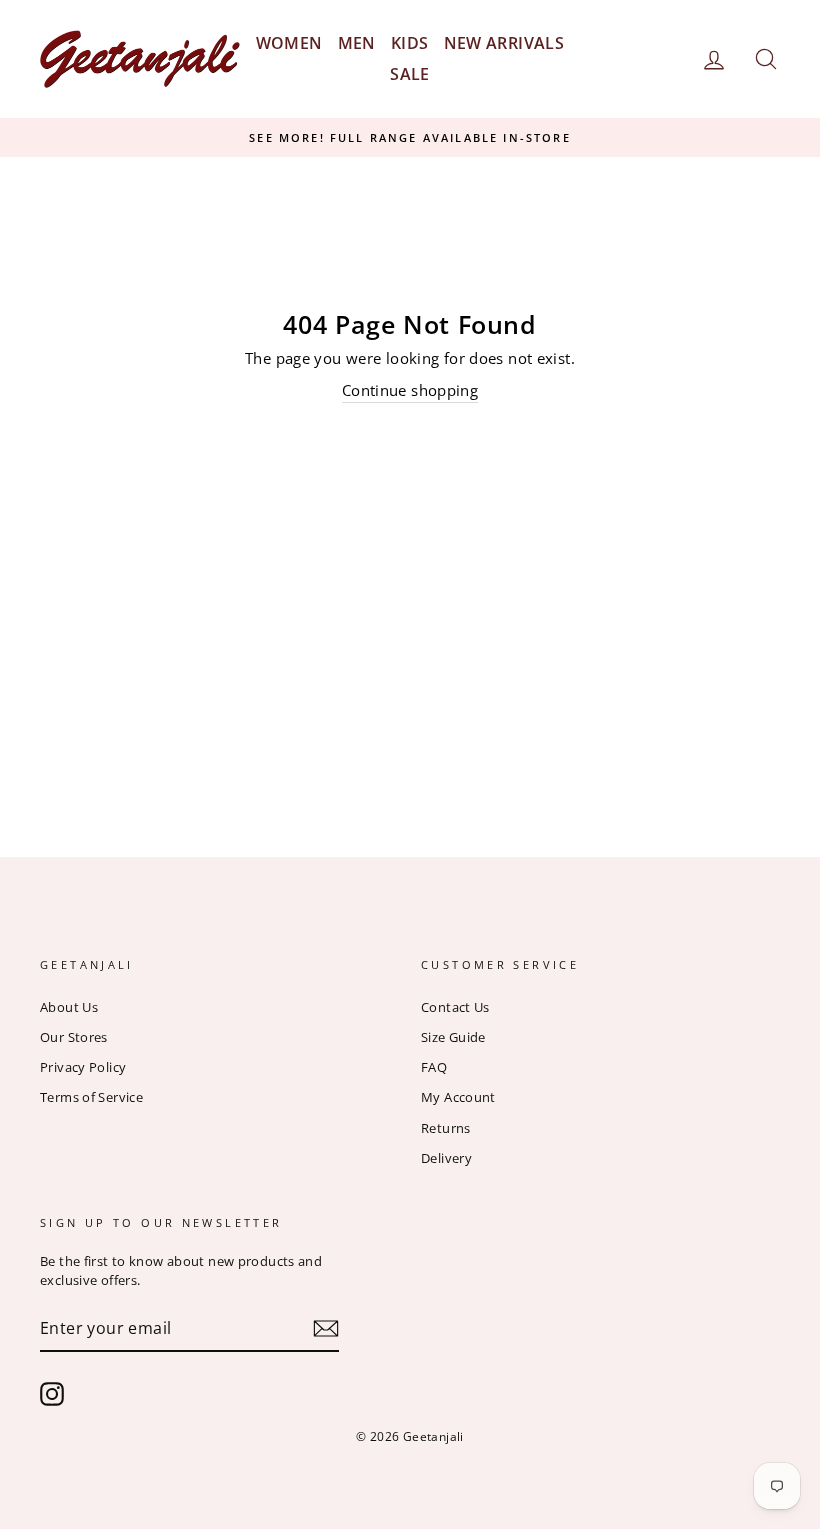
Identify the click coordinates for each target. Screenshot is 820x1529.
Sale (410, 74)
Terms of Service (91, 1097)
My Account (458, 1097)
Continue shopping (410, 390)
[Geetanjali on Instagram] (52, 1394)
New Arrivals (504, 43)
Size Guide (453, 1037)
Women (289, 43)
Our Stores (74, 1037)
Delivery (446, 1158)
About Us (69, 1007)
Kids (410, 43)
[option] (410, 137)
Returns (446, 1128)
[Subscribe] (326, 1328)
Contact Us (455, 1007)
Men (357, 43)
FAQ (434, 1067)
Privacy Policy (83, 1067)
